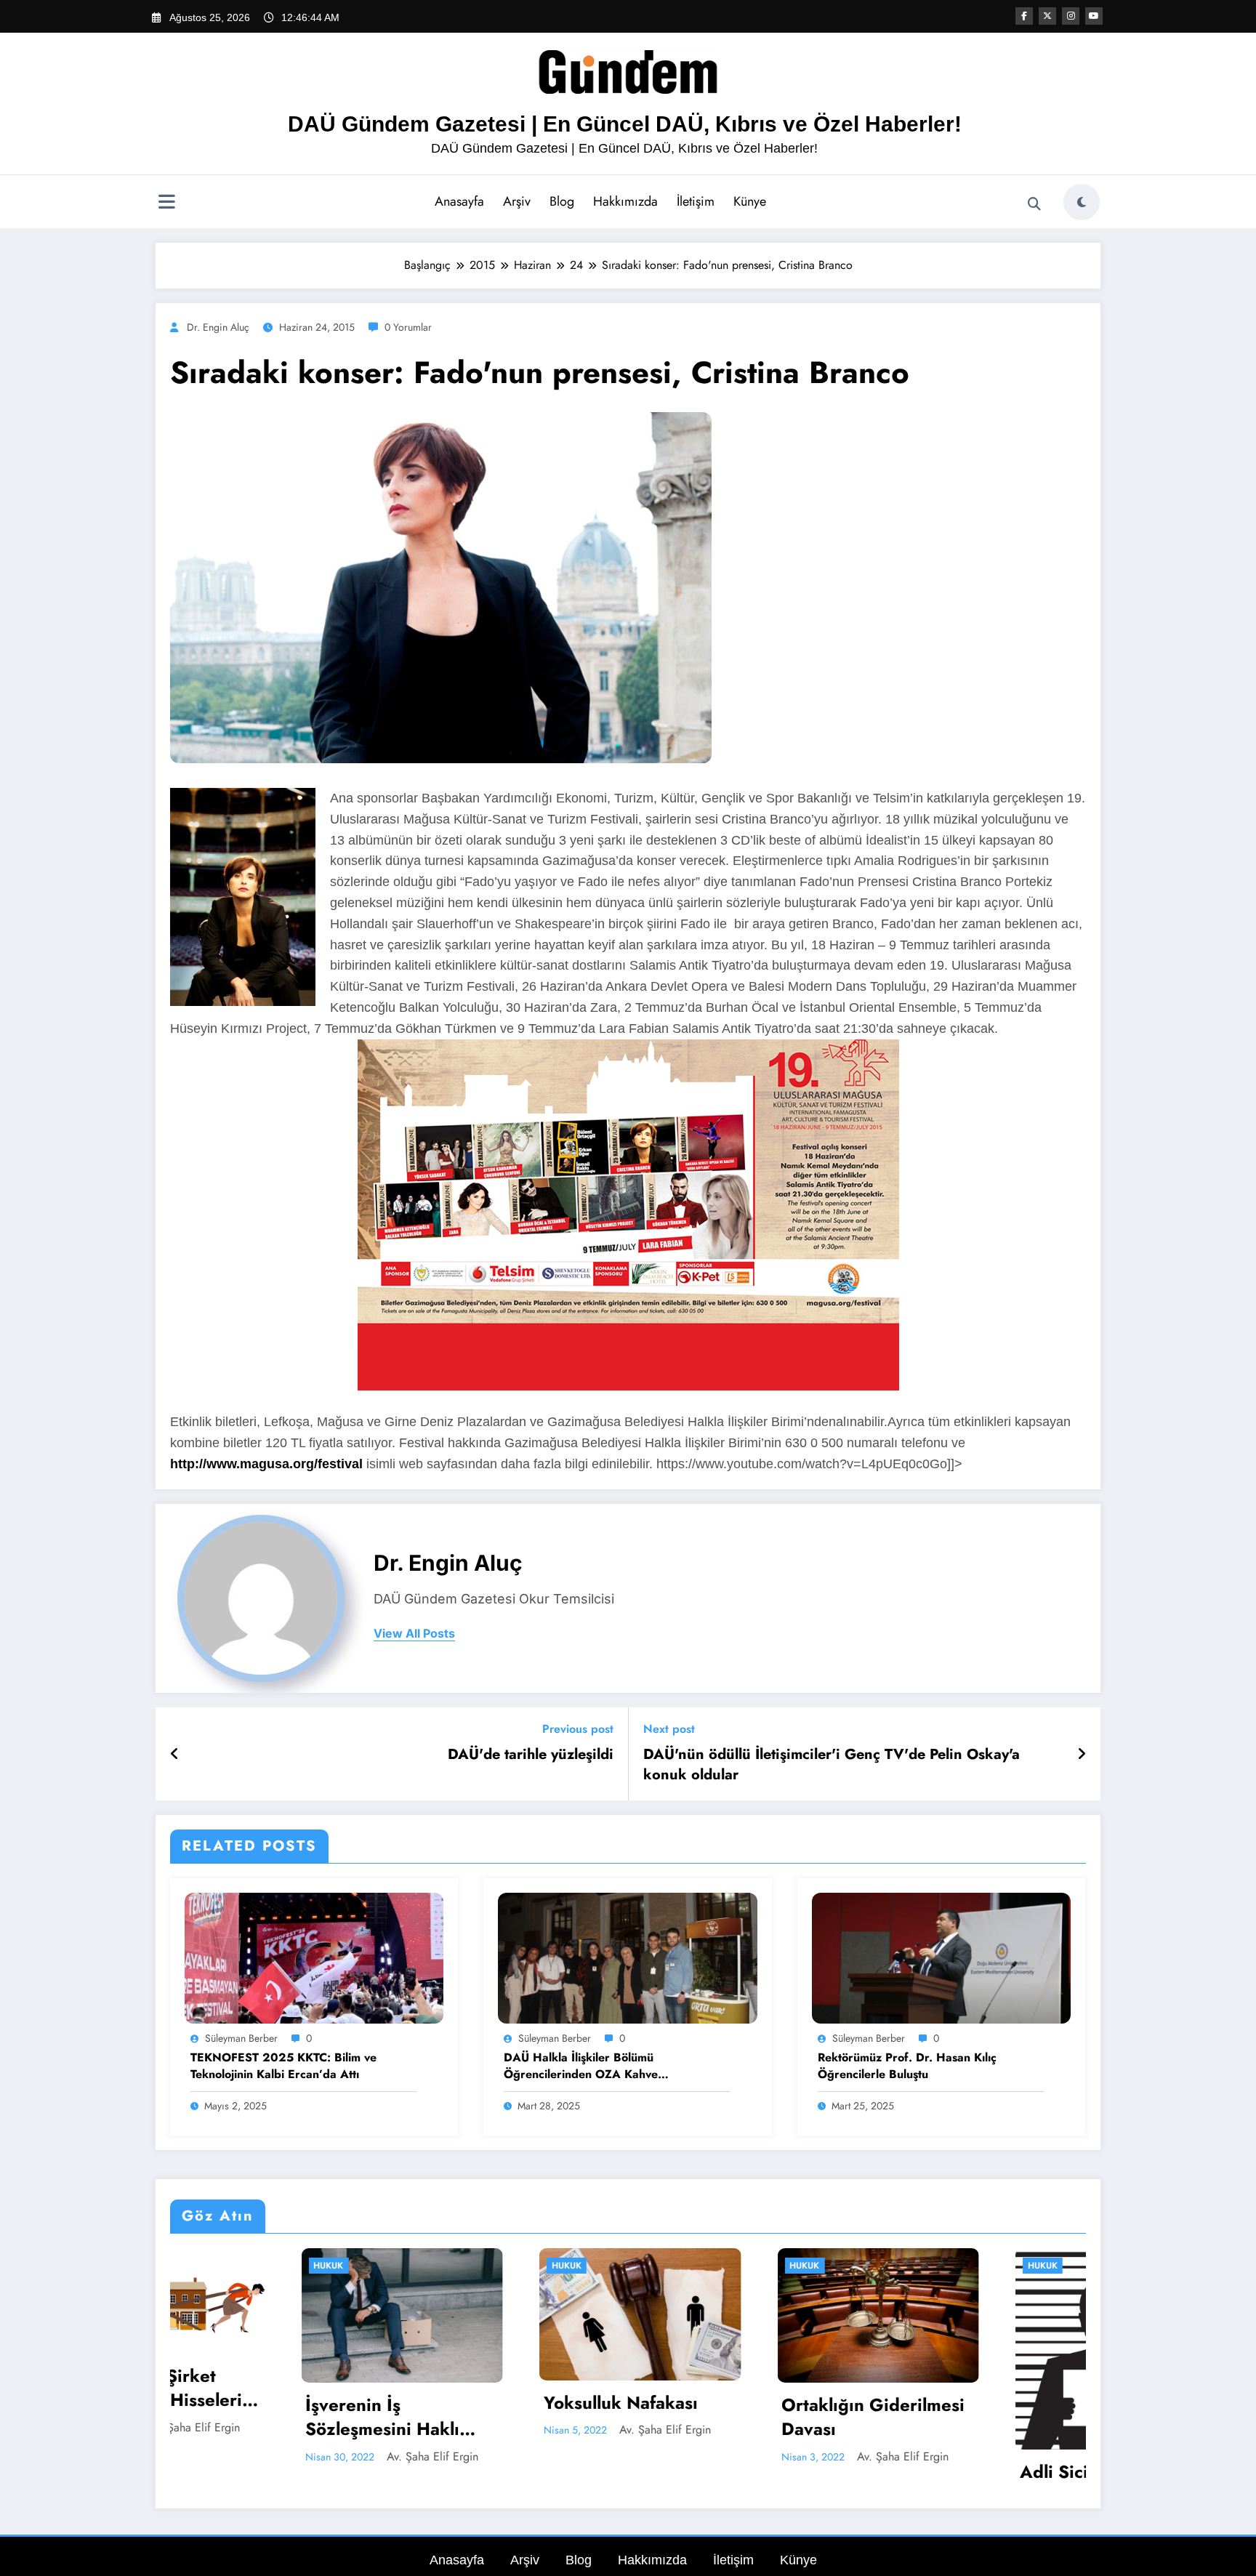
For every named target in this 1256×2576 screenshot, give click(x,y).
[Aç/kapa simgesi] (166, 204)
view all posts (414, 1634)
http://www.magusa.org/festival (266, 1464)
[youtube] (1094, 16)
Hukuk (211, 2266)
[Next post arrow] (1082, 1754)
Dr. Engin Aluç (218, 327)
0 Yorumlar (408, 327)
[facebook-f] (1024, 16)
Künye (750, 201)
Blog (562, 201)
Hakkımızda (625, 201)
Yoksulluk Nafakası (265, 2403)
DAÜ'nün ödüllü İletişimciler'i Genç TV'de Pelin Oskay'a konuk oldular (832, 1765)
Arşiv (517, 201)
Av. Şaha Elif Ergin (310, 2430)
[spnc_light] (1082, 202)
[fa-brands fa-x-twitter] (1047, 16)
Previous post (578, 1729)
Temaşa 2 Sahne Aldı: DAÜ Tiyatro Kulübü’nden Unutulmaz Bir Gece (990, 2417)
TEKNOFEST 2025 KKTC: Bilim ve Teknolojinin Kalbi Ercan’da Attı (283, 2066)
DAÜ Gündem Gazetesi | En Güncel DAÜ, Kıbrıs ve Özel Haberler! (625, 124)
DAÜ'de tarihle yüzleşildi (531, 1755)
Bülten (926, 2266)
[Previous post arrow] (175, 1754)
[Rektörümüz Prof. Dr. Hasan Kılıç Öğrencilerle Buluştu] (941, 1957)
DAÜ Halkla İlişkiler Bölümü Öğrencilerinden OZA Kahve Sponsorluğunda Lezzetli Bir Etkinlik (601, 2066)
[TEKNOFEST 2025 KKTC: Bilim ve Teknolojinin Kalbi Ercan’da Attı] (314, 1957)
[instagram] (1071, 16)
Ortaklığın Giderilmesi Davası (518, 2417)
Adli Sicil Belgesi (733, 2472)
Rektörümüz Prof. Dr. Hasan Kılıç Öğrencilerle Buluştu (907, 2066)
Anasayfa (459, 201)
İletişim (696, 201)
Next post (669, 1729)
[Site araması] (1034, 204)
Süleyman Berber (241, 2038)
